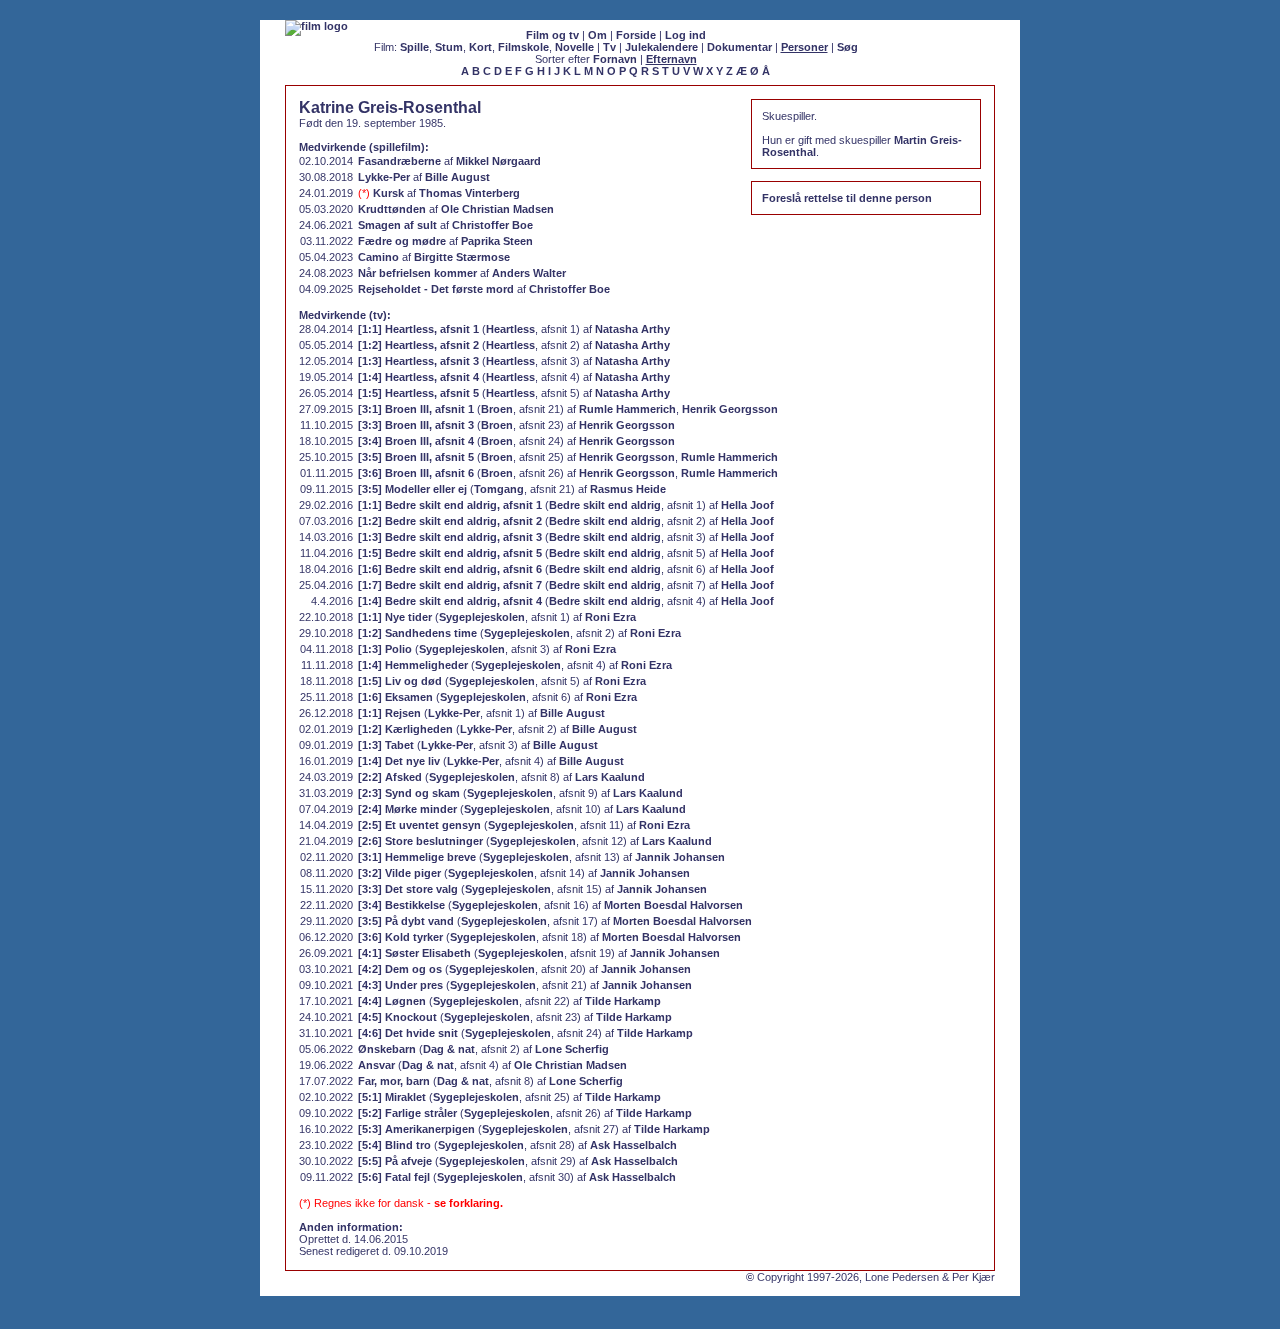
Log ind (685, 35)
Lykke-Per (384, 177)
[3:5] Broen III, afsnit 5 (416, 457)
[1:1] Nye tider (395, 617)
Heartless (510, 329)
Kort (480, 47)
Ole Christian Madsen (497, 209)
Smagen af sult (397, 225)
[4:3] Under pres (400, 985)
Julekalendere (661, 47)
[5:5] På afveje (395, 1161)
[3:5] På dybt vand (406, 921)
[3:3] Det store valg (408, 889)
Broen (497, 409)
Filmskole (523, 47)
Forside (636, 35)
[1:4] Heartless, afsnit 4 (418, 377)
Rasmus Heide (628, 489)
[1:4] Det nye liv (399, 761)
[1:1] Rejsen (389, 713)
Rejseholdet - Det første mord (436, 289)
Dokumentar (739, 47)
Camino (378, 257)
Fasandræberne (399, 161)
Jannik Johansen (680, 857)
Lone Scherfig (572, 1049)
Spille (414, 47)
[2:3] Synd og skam (409, 793)
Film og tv (552, 35)
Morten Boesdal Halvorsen (673, 905)
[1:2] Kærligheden (405, 729)
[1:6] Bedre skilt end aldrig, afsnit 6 (450, 569)
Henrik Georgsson (730, 409)
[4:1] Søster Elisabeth (414, 953)
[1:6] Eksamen (395, 697)
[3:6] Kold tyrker (400, 937)
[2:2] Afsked (390, 777)
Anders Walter (529, 273)
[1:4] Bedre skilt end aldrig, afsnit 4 (450, 601)
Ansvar (376, 1065)
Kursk (388, 193)
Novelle (574, 47)
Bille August (457, 177)
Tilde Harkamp (623, 1001)
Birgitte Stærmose (462, 257)
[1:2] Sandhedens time (417, 633)
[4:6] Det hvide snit (408, 1033)
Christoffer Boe (492, 225)
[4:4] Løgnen (392, 1001)
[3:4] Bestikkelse (401, 905)
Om (597, 35)
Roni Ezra (610, 617)
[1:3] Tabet (386, 745)
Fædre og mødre (402, 241)
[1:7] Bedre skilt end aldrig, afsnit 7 (450, 585)
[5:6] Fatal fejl (394, 1177)
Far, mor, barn (394, 1081)
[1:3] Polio (385, 649)
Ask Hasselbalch (633, 1145)
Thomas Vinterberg (469, 193)
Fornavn (615, 59)
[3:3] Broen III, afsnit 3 (416, 425)
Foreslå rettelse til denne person (847, 198)
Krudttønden (392, 209)
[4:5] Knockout (397, 1017)
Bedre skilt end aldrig (605, 505)
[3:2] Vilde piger (399, 873)
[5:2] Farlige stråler (407, 1113)
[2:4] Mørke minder (407, 809)
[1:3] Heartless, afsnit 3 (418, 361)
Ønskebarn (387, 1049)
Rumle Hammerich (627, 409)
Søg (847, 47)
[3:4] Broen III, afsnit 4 (416, 441)
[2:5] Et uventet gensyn (419, 825)
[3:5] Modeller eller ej (412, 489)
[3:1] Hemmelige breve (417, 857)
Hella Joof (747, 505)
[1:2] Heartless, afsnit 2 (418, 345)
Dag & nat (449, 1049)
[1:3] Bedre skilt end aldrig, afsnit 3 (450, 537)
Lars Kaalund (610, 777)
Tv (609, 47)
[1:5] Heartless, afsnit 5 (418, 393)
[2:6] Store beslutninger (420, 841)
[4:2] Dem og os (400, 969)
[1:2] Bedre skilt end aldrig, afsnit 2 (450, 521)
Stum (449, 47)
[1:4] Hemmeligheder (413, 665)
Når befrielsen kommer (417, 273)
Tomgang (499, 489)
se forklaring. (468, 1203)
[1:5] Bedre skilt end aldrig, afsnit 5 (450, 553)
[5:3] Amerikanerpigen (416, 1129)
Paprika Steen (497, 241)
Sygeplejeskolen (482, 617)
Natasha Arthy (632, 329)
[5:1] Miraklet (392, 1097)
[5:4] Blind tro (394, 1145)
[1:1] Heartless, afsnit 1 (418, 329)
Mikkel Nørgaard (498, 161)
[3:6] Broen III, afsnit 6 (416, 473)
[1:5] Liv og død (400, 681)
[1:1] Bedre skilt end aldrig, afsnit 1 (450, 505)
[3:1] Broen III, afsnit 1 (416, 409)
